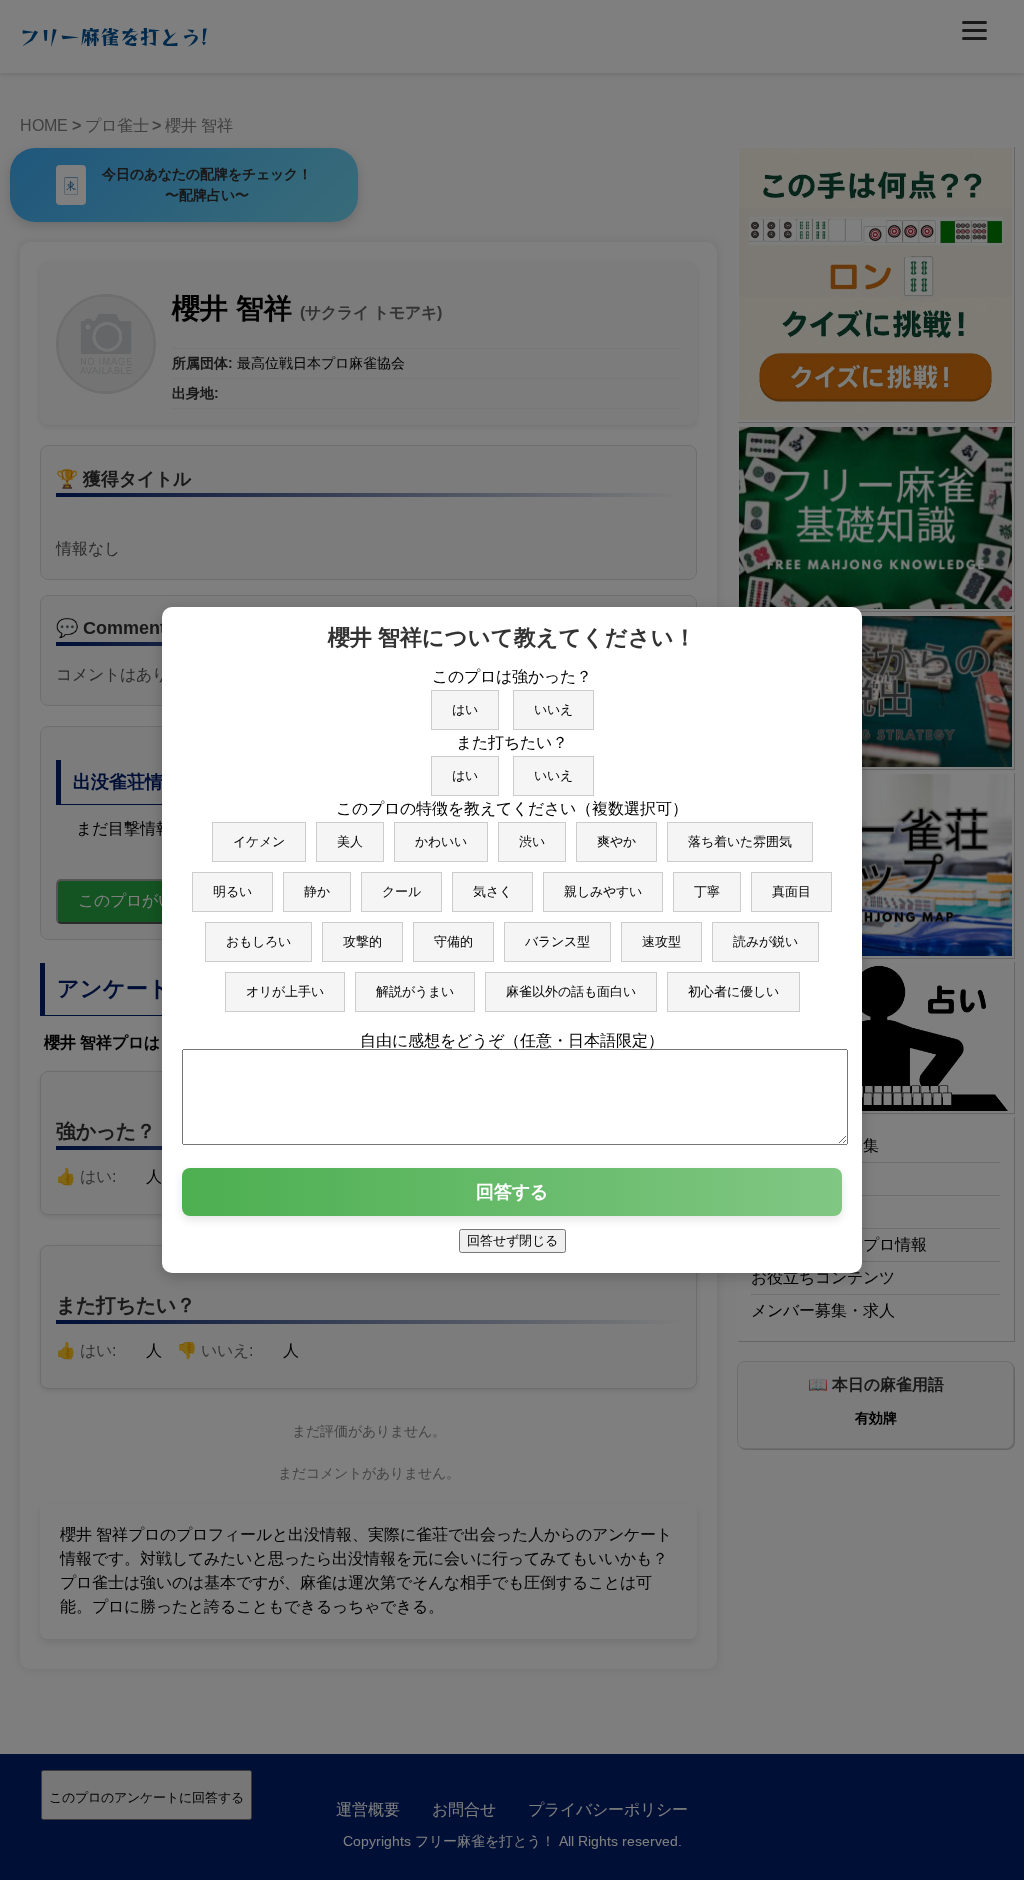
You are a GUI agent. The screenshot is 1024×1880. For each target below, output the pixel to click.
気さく (492, 891)
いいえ (553, 709)
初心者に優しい (733, 991)
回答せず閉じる (512, 1240)
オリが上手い (285, 991)
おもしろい (258, 941)
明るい (232, 891)
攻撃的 (362, 941)
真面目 (791, 891)
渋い (532, 841)
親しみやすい (603, 891)
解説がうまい (415, 991)
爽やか (616, 841)
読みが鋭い (765, 941)
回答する (512, 1192)
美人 (350, 841)
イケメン (259, 841)
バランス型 (557, 941)
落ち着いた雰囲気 (740, 841)
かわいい (441, 841)
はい (465, 709)
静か (317, 891)
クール (401, 891)
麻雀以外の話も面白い (571, 991)
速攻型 (661, 941)
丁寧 (707, 891)
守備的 (453, 941)
